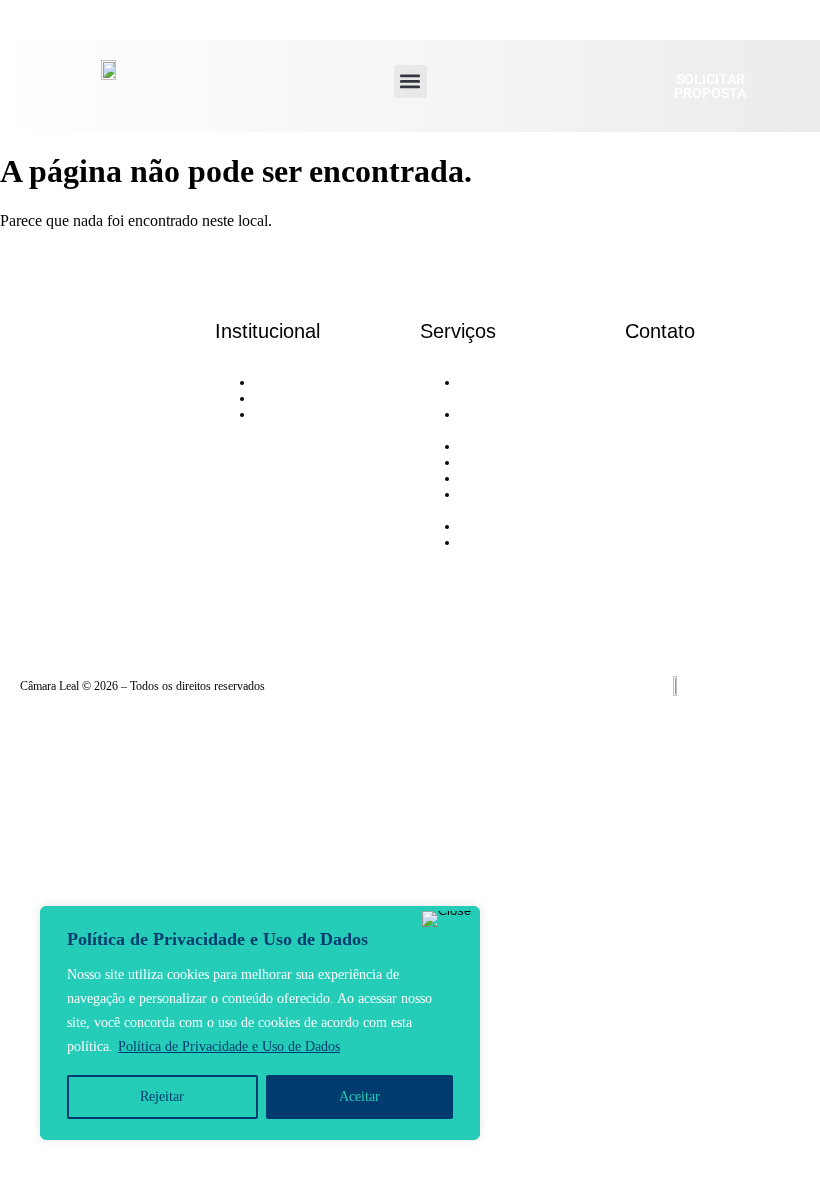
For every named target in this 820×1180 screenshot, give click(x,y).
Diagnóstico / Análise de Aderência (520, 390)
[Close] (446, 919)
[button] (410, 81)
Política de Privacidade (320, 414)
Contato (277, 398)
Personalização (501, 462)
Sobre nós (283, 382)
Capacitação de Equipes (526, 526)
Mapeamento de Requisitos (504, 422)
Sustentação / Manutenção (497, 550)
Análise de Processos (518, 446)
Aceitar (359, 1096)
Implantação (494, 478)
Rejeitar (162, 1096)
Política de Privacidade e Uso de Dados (229, 1046)
